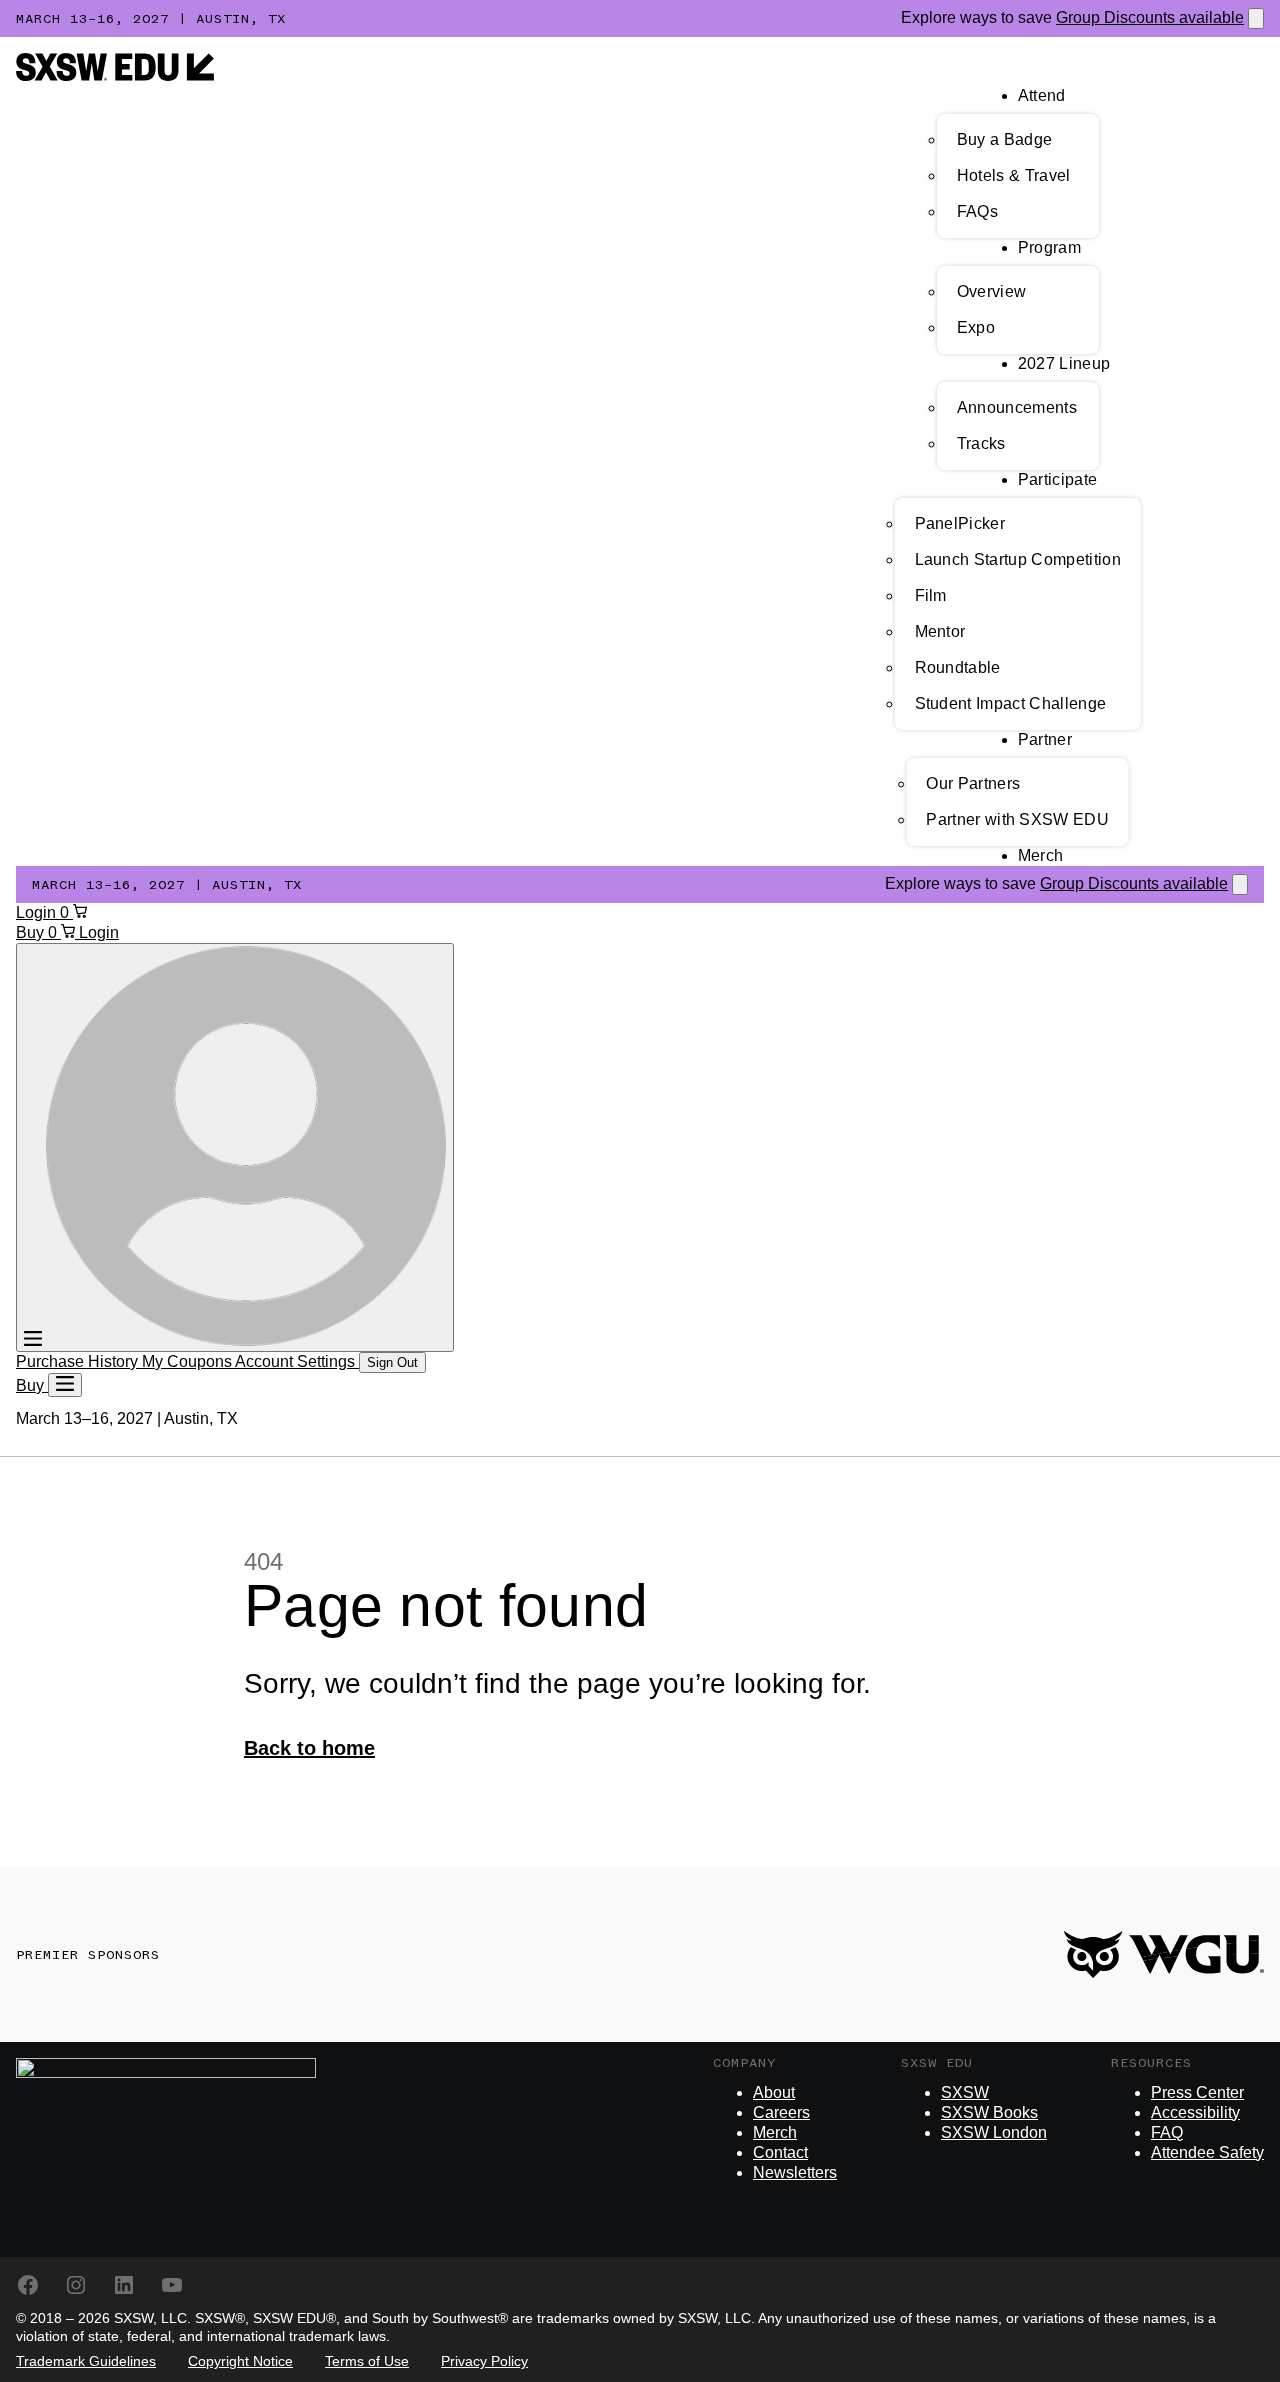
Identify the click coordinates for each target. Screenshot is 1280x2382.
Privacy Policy (484, 2361)
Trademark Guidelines (86, 2361)
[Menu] (65, 1385)
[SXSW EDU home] (115, 75)
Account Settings (297, 1361)
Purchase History (79, 1361)
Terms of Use (367, 2361)
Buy (32, 932)
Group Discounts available (1150, 17)
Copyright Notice (240, 2361)
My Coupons (188, 1361)
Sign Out (392, 1362)
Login (38, 912)
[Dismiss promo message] (1256, 18)
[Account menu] (235, 1147)
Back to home (309, 1748)
